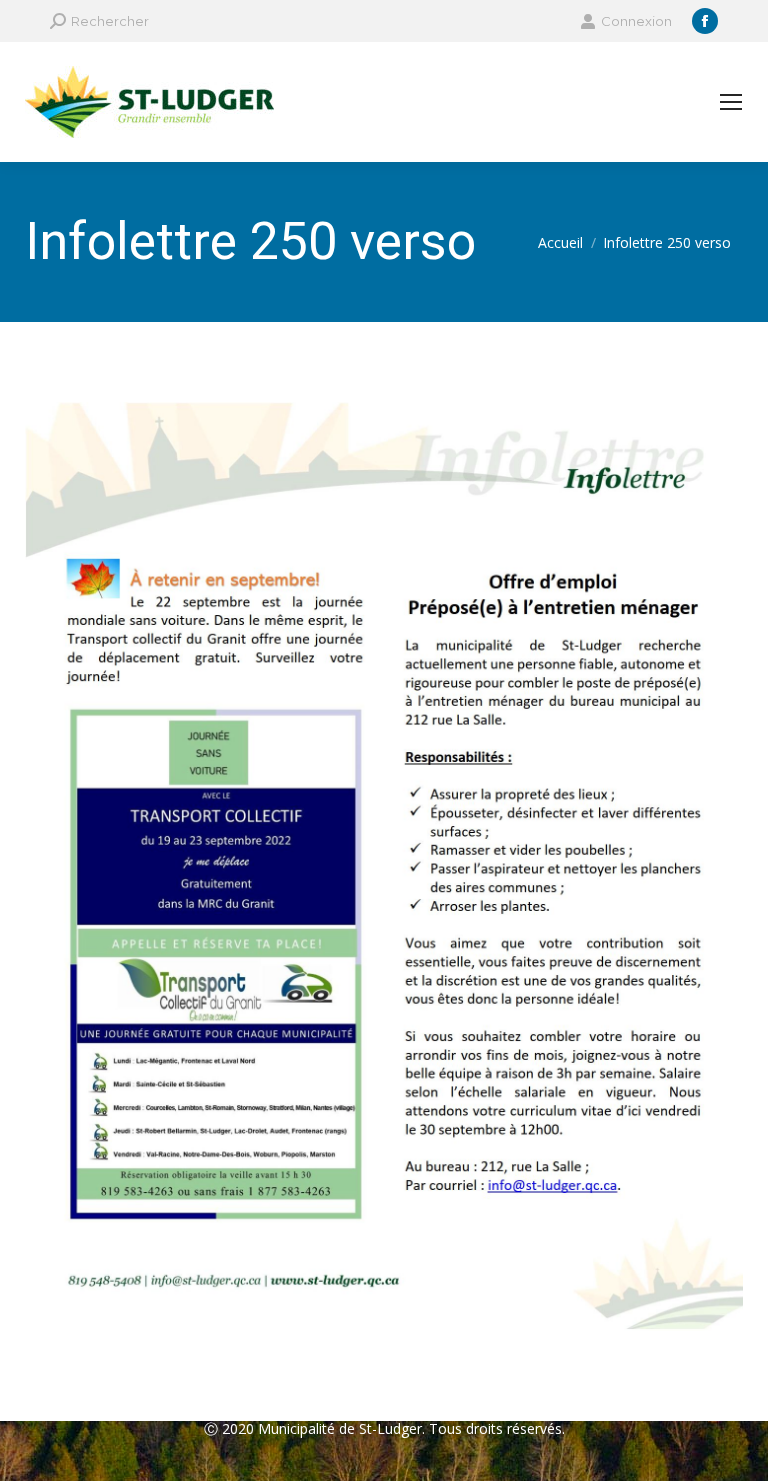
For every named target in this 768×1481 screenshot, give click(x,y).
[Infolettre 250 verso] (384, 866)
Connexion (636, 21)
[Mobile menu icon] (731, 102)
